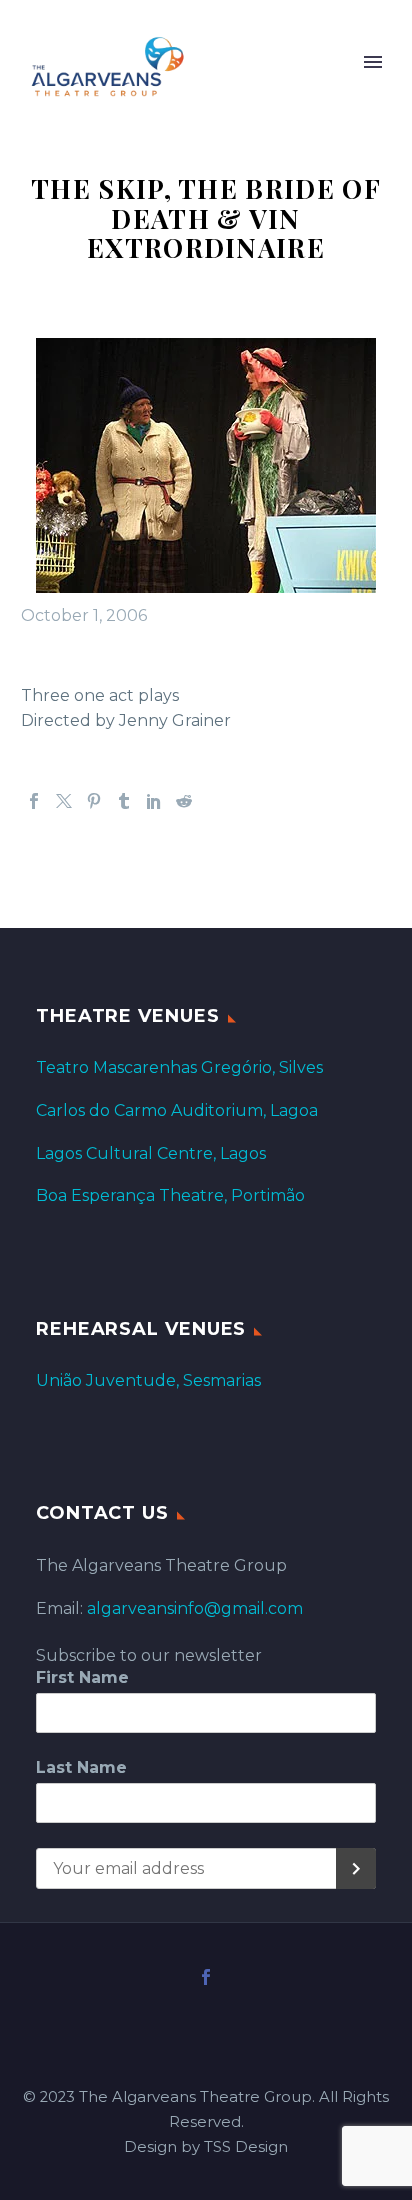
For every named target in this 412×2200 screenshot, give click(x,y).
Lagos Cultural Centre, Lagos (151, 1153)
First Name (82, 1677)
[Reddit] (184, 801)
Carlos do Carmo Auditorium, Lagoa (177, 1110)
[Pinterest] (94, 801)
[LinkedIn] (154, 801)
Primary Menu (373, 62)
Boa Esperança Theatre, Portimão (170, 1195)
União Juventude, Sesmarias (148, 1380)
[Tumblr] (124, 801)
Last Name (81, 1767)
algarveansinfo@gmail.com (195, 1608)
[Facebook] (34, 801)
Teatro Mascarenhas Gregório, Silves (179, 1067)
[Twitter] (64, 801)
